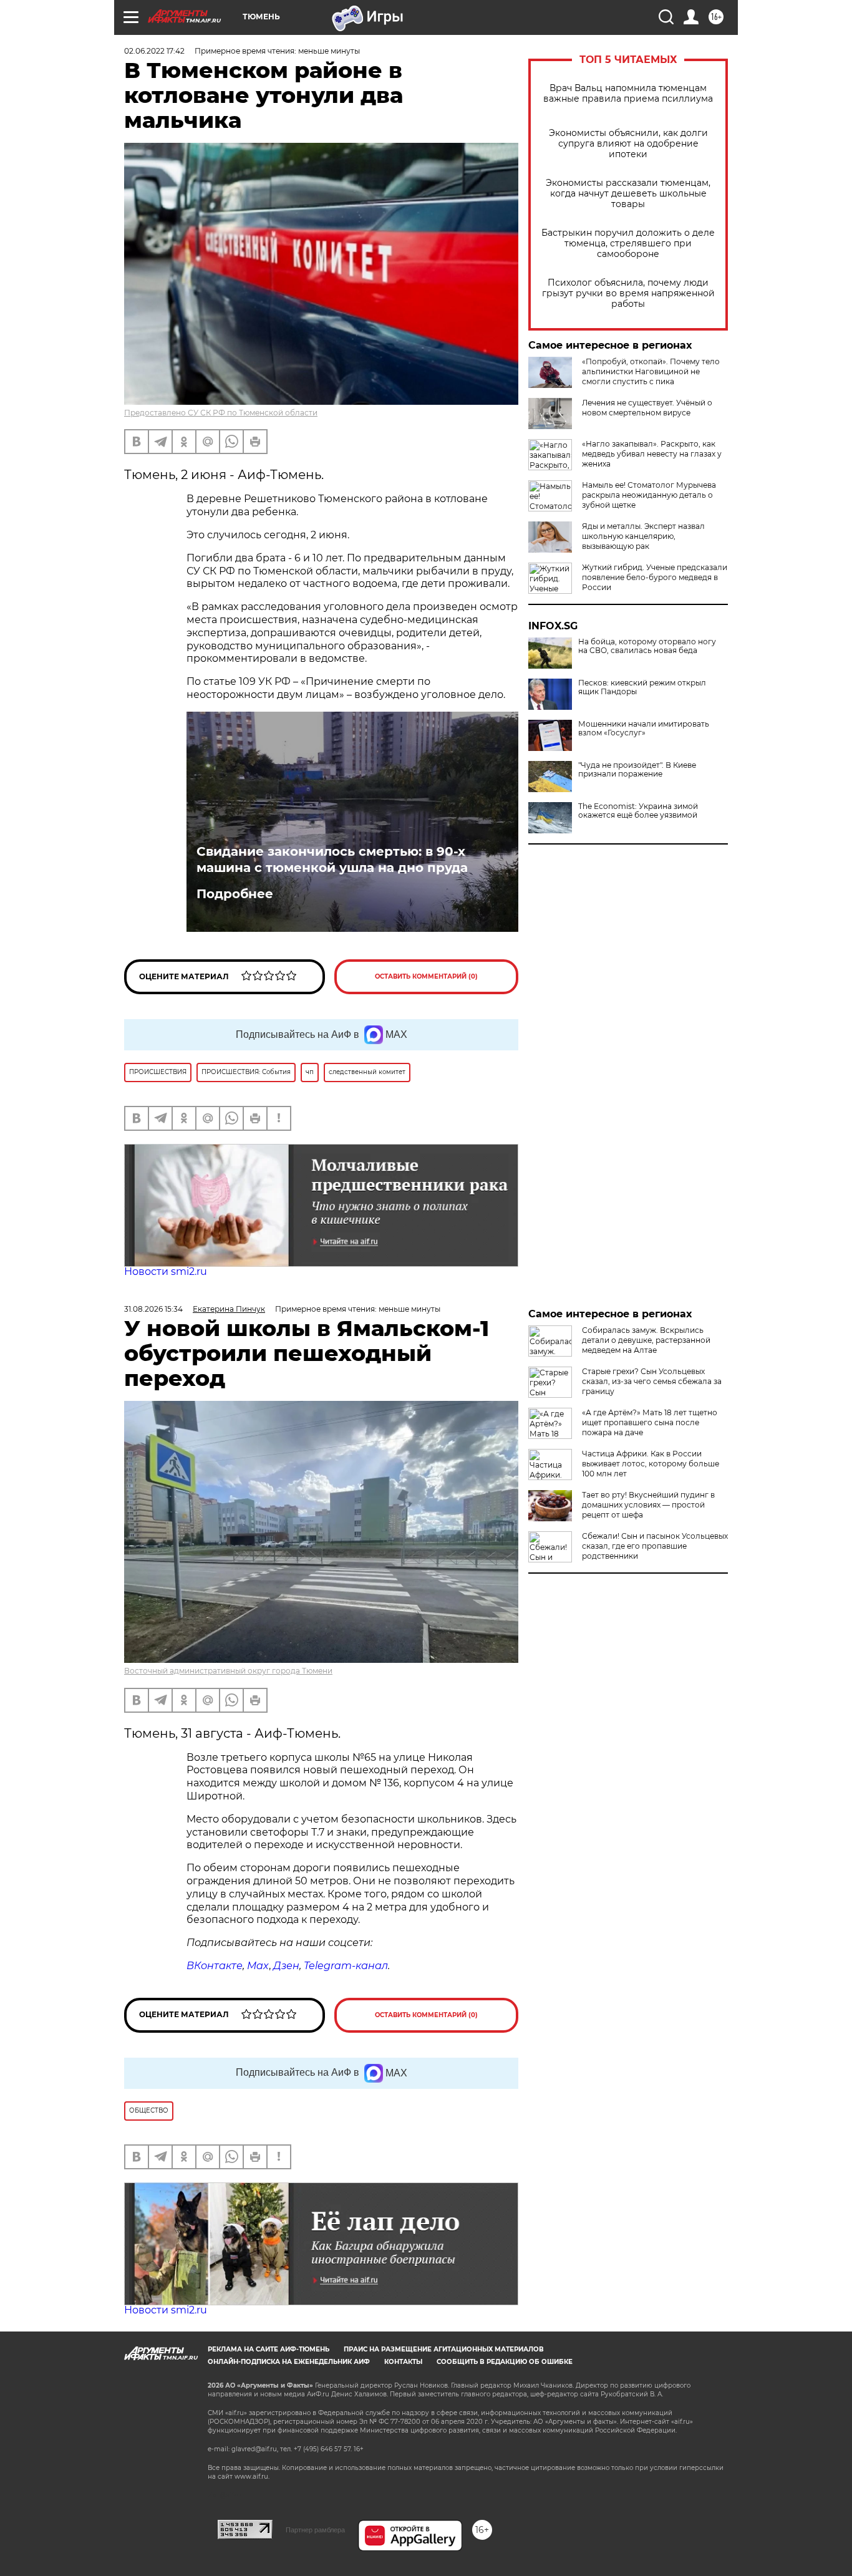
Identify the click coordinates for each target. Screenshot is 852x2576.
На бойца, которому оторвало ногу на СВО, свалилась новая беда (647, 646)
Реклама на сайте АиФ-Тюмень (269, 2349)
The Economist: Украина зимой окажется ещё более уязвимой (638, 811)
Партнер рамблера (315, 2530)
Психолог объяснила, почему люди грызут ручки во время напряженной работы (628, 293)
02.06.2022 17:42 (154, 51)
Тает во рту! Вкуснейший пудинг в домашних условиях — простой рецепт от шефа (648, 1505)
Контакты (403, 2362)
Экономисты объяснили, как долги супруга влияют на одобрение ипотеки (628, 144)
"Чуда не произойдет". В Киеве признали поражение (637, 770)
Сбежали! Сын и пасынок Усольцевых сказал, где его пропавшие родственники (655, 1546)
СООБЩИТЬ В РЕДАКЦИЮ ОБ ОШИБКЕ (505, 2362)
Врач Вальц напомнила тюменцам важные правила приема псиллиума (628, 94)
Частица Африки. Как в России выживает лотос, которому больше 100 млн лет (651, 1464)
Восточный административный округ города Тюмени (228, 1671)
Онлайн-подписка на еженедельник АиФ (289, 2362)
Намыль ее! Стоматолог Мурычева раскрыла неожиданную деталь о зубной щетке (649, 495)
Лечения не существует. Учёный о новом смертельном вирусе (647, 408)
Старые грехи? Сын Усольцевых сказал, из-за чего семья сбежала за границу (652, 1381)
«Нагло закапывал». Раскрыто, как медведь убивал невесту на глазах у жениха (652, 454)
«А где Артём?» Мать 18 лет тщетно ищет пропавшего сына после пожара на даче (650, 1422)
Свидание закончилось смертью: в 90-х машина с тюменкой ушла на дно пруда (332, 859)
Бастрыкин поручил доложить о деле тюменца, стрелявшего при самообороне (628, 244)
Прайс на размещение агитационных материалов (444, 2349)
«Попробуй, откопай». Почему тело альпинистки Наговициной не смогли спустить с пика (651, 371)
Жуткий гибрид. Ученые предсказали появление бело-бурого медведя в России (655, 577)
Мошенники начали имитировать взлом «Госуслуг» (644, 729)
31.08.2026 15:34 (153, 1309)
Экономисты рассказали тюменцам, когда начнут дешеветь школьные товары (628, 194)
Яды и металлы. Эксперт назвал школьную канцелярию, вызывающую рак (643, 536)
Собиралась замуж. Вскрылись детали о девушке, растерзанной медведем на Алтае (646, 1340)
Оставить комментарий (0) (426, 976)
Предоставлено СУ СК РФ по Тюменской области (221, 413)
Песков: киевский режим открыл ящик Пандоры (642, 687)
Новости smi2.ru (166, 1271)
